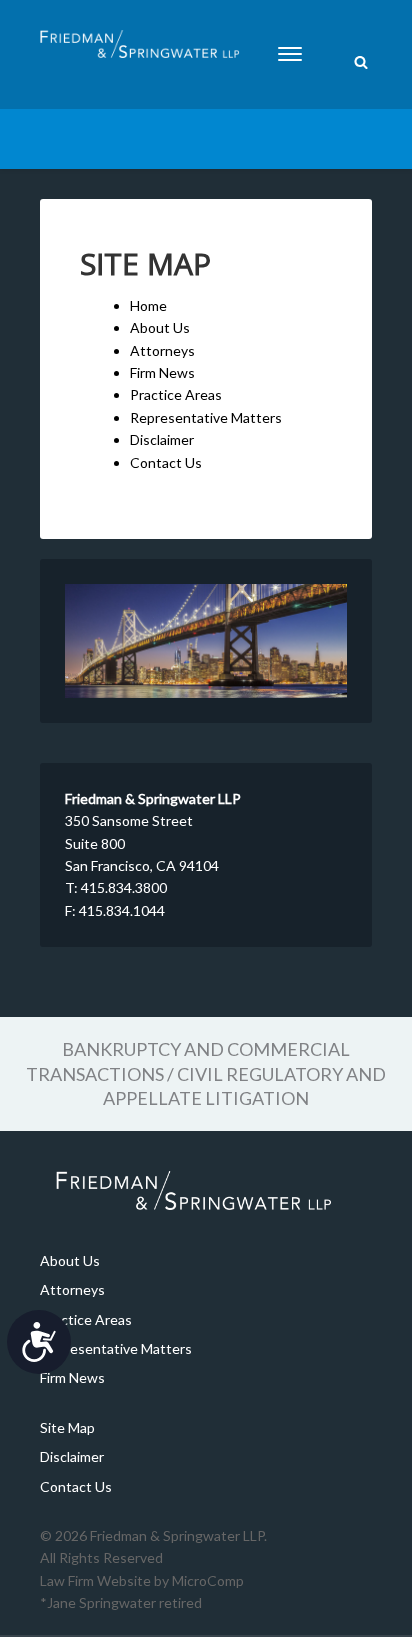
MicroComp (208, 1580)
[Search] (361, 63)
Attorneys (162, 350)
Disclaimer (162, 439)
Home (148, 305)
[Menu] (290, 54)
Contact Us (166, 462)
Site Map (67, 1427)
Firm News (162, 372)
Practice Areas (176, 394)
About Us (160, 327)
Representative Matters (206, 417)
